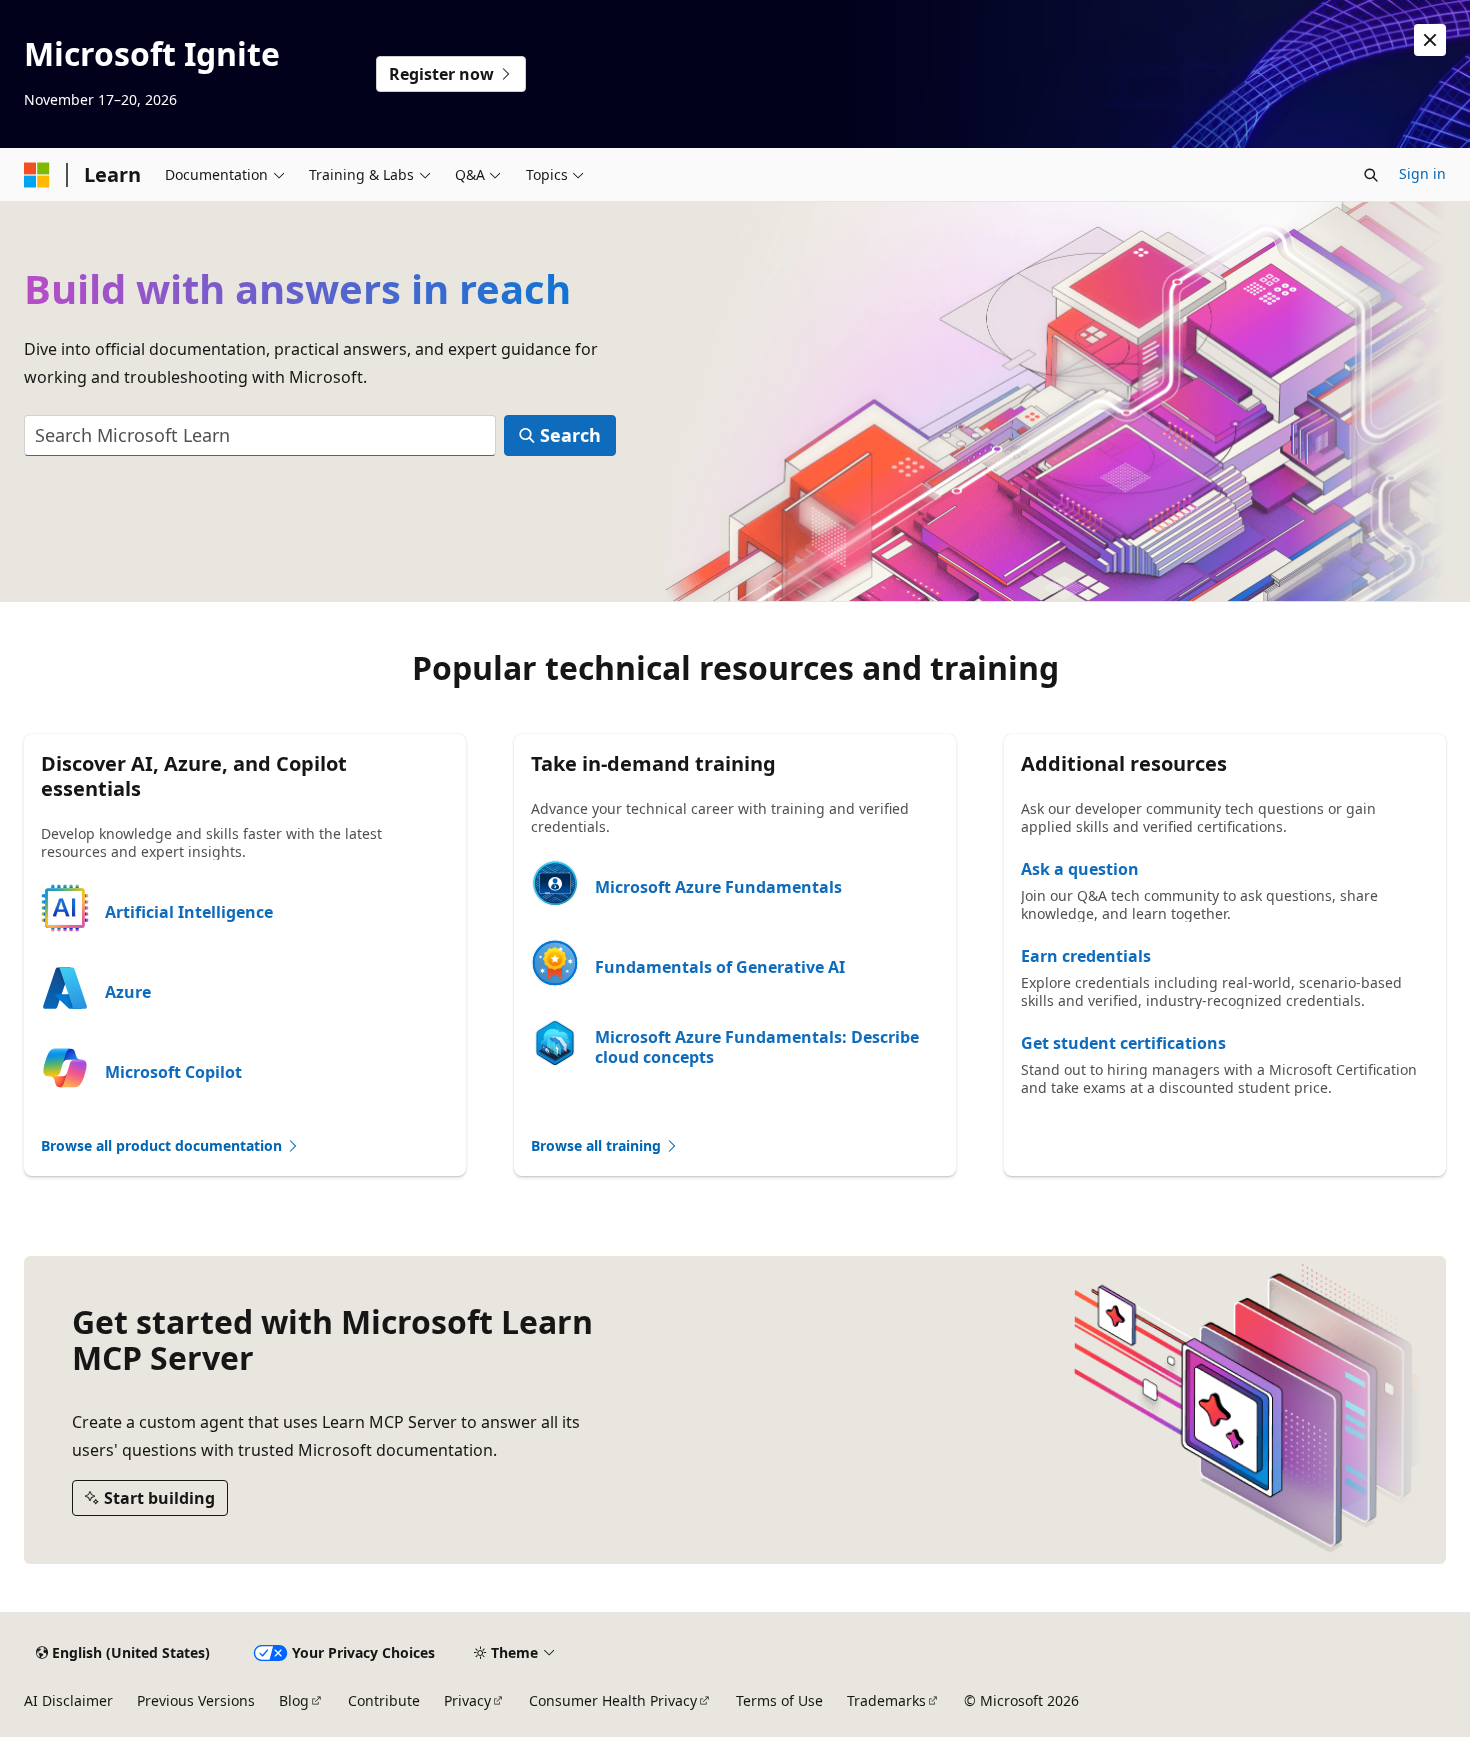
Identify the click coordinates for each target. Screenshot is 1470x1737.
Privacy (467, 1700)
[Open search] (1371, 175)
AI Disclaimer (68, 1700)
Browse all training (598, 1145)
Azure (128, 992)
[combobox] (260, 435)
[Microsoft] (37, 175)
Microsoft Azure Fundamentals (718, 887)
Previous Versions (196, 1700)
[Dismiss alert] (1430, 40)
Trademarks (886, 1700)
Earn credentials (1086, 956)
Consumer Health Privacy (613, 1700)
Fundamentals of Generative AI (720, 967)
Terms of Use (779, 1700)
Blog (294, 1700)
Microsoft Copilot (173, 1072)
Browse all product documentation (163, 1145)
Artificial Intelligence (189, 912)
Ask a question (1080, 869)
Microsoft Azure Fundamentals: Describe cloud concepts (757, 1047)
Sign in (1422, 173)
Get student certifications (1123, 1043)
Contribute (384, 1700)
